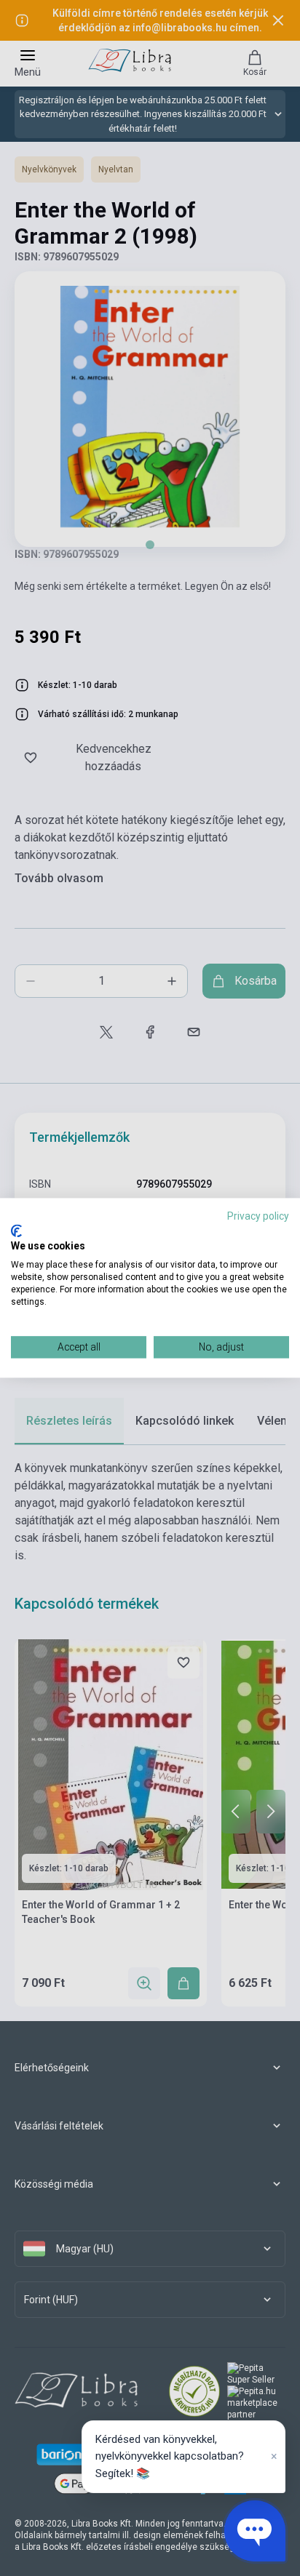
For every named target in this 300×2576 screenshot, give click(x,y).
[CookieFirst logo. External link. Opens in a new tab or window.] (16, 1231)
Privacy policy (258, 1216)
